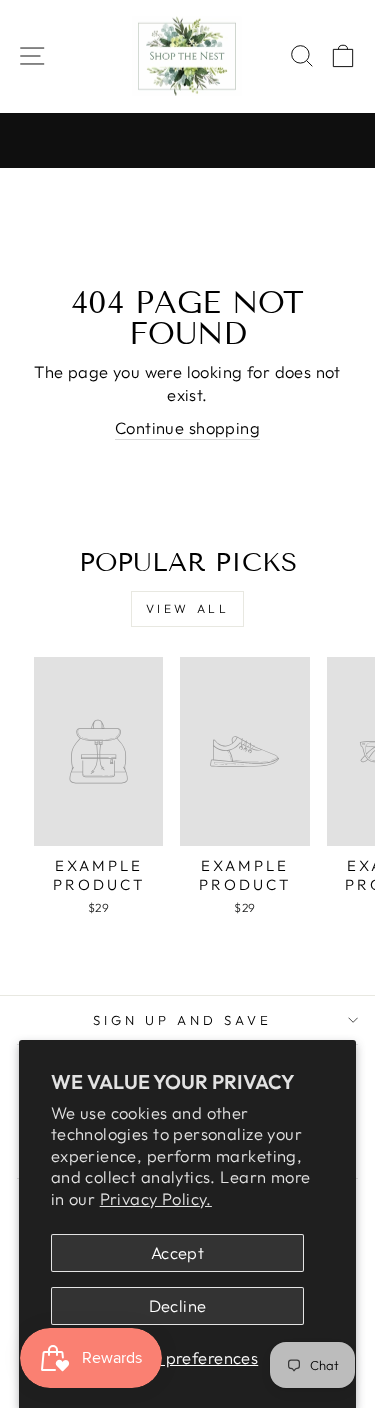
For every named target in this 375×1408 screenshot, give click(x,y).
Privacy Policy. (156, 1198)
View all (188, 608)
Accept (177, 1252)
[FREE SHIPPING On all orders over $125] (187, 141)
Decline (178, 1305)
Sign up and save (182, 1020)
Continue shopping (187, 427)
